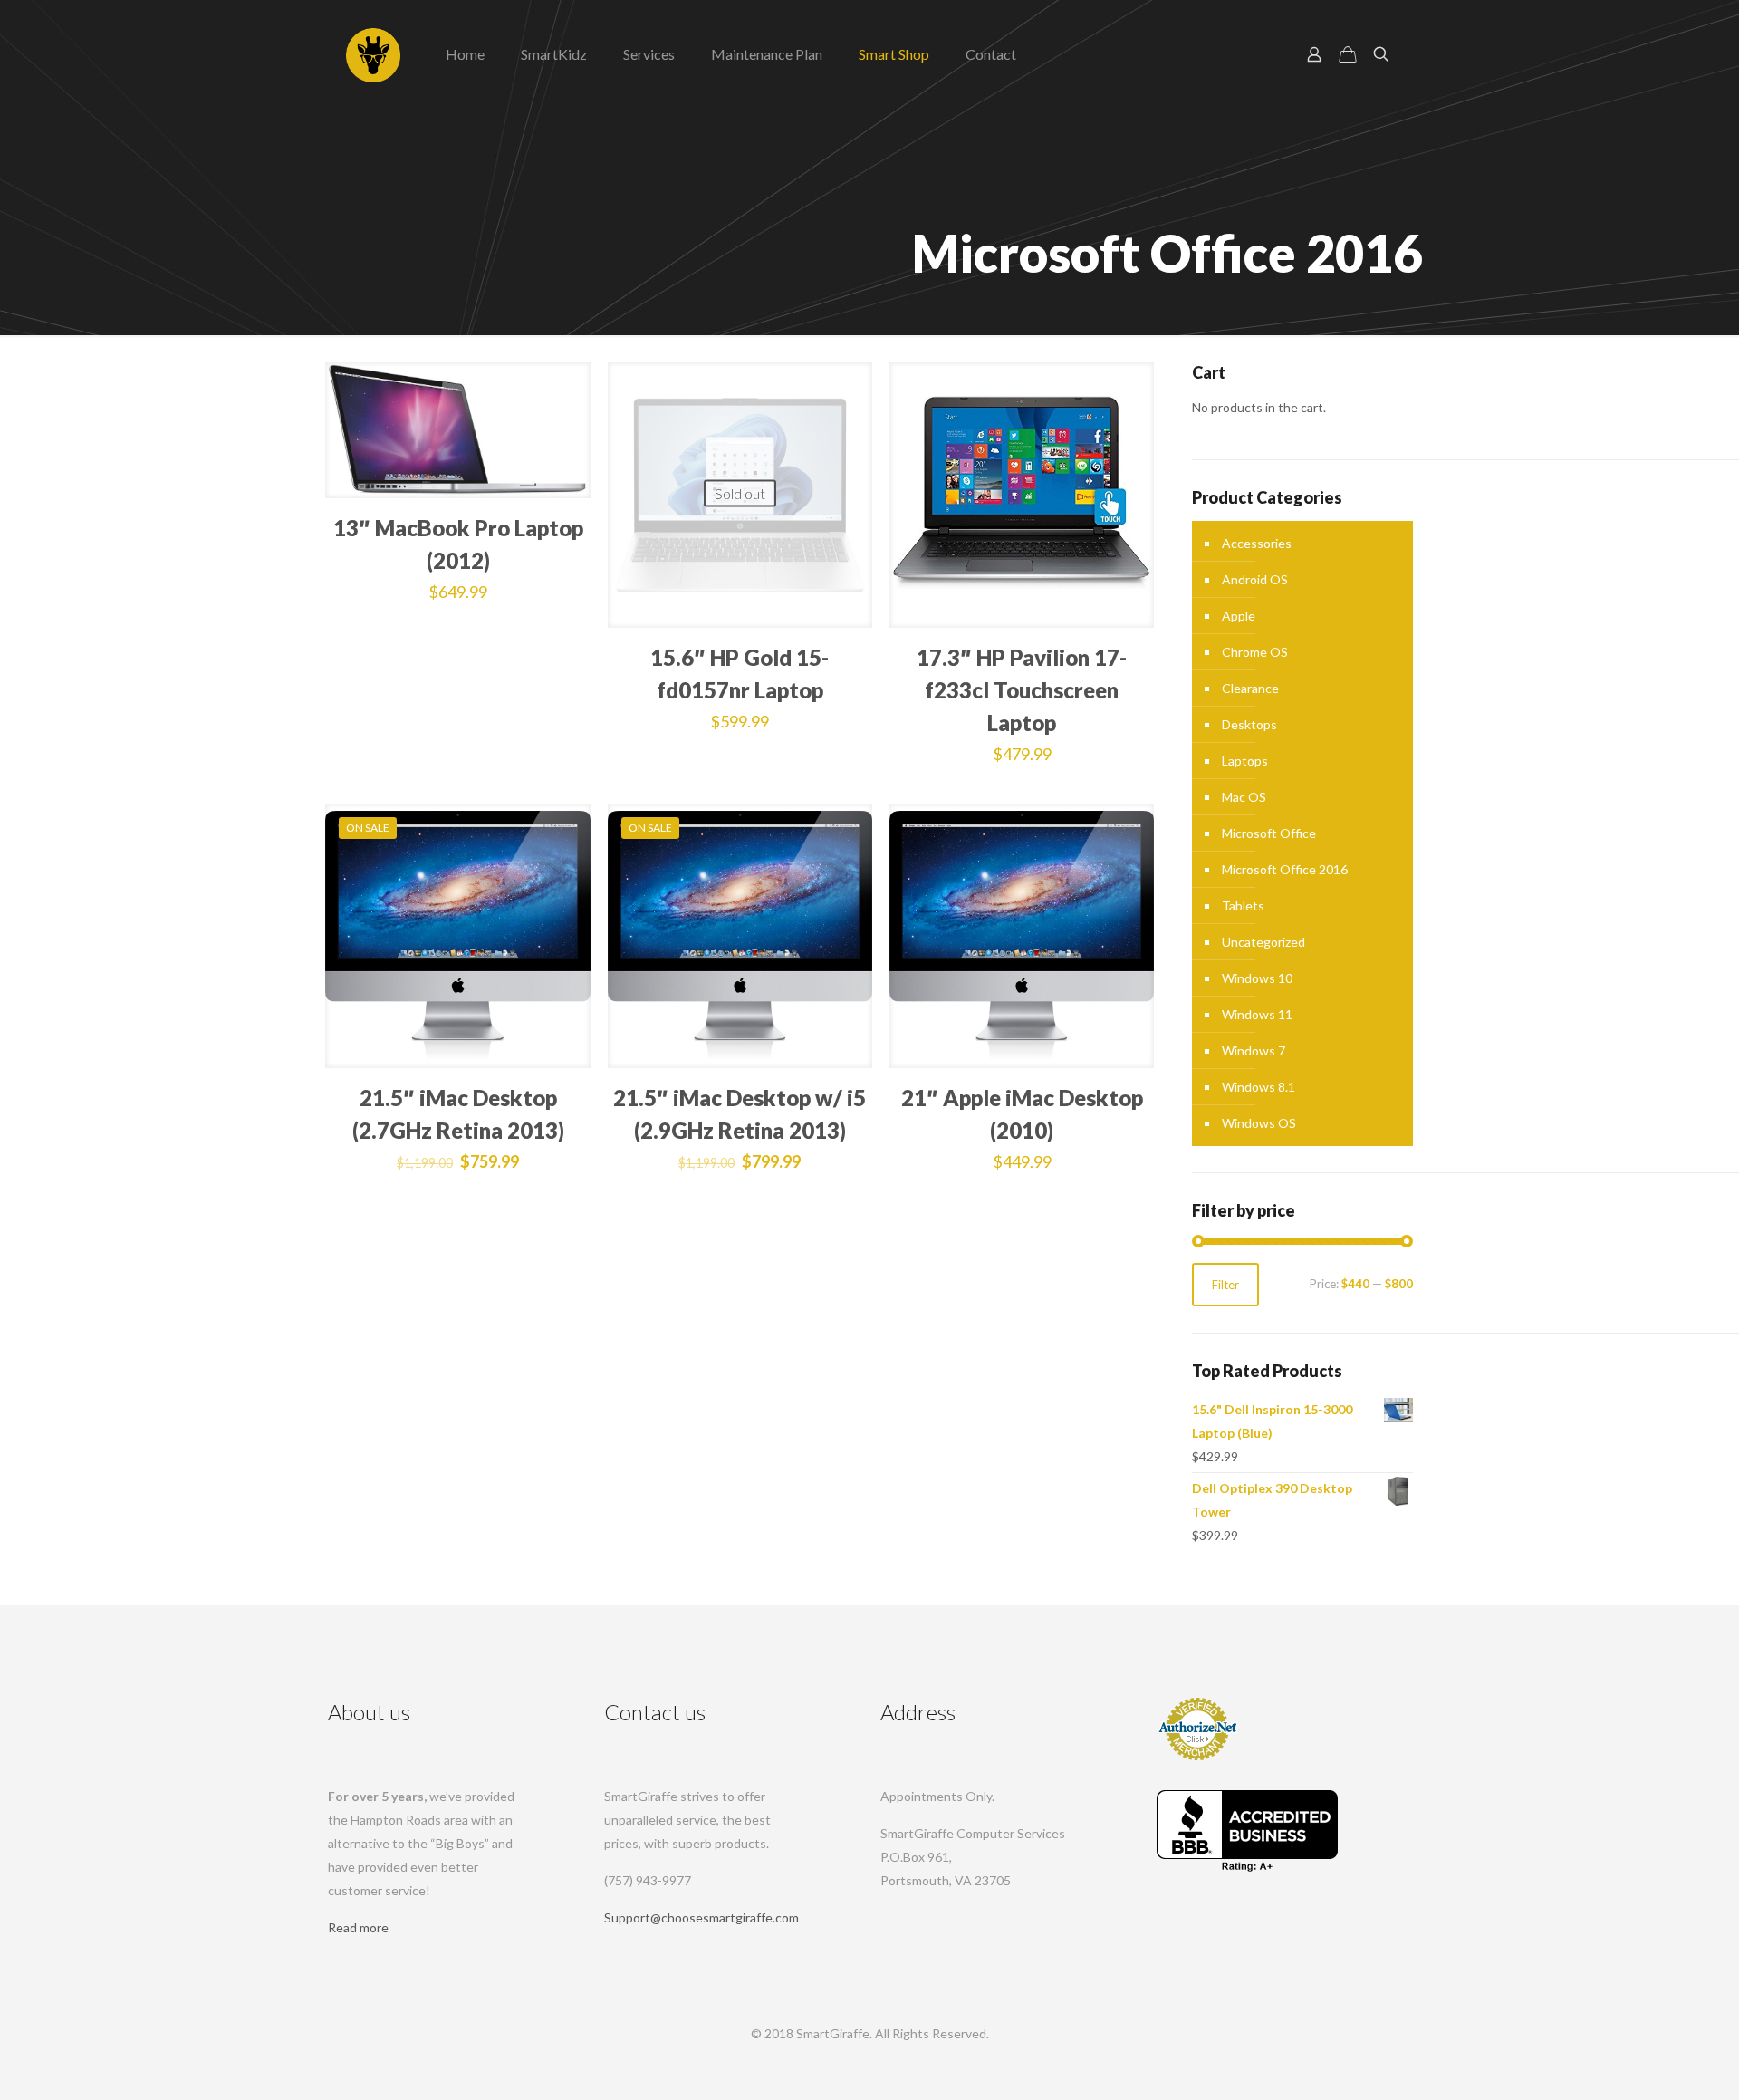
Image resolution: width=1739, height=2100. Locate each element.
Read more (358, 1927)
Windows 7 (1254, 1050)
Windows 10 (1257, 978)
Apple (1239, 616)
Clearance (1250, 688)
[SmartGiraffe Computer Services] (373, 54)
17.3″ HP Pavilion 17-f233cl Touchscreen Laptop (1022, 690)
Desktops (1249, 724)
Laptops (1245, 761)
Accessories (1257, 543)
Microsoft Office (1269, 833)
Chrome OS (1255, 652)
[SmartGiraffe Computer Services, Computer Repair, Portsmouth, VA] (1247, 1831)
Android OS (1255, 579)
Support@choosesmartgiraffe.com (701, 1917)
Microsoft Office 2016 (1285, 869)
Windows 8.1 (1259, 1087)
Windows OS (1259, 1123)
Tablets (1243, 906)
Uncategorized (1263, 942)
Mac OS (1244, 797)
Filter (1225, 1285)
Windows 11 (1257, 1014)
